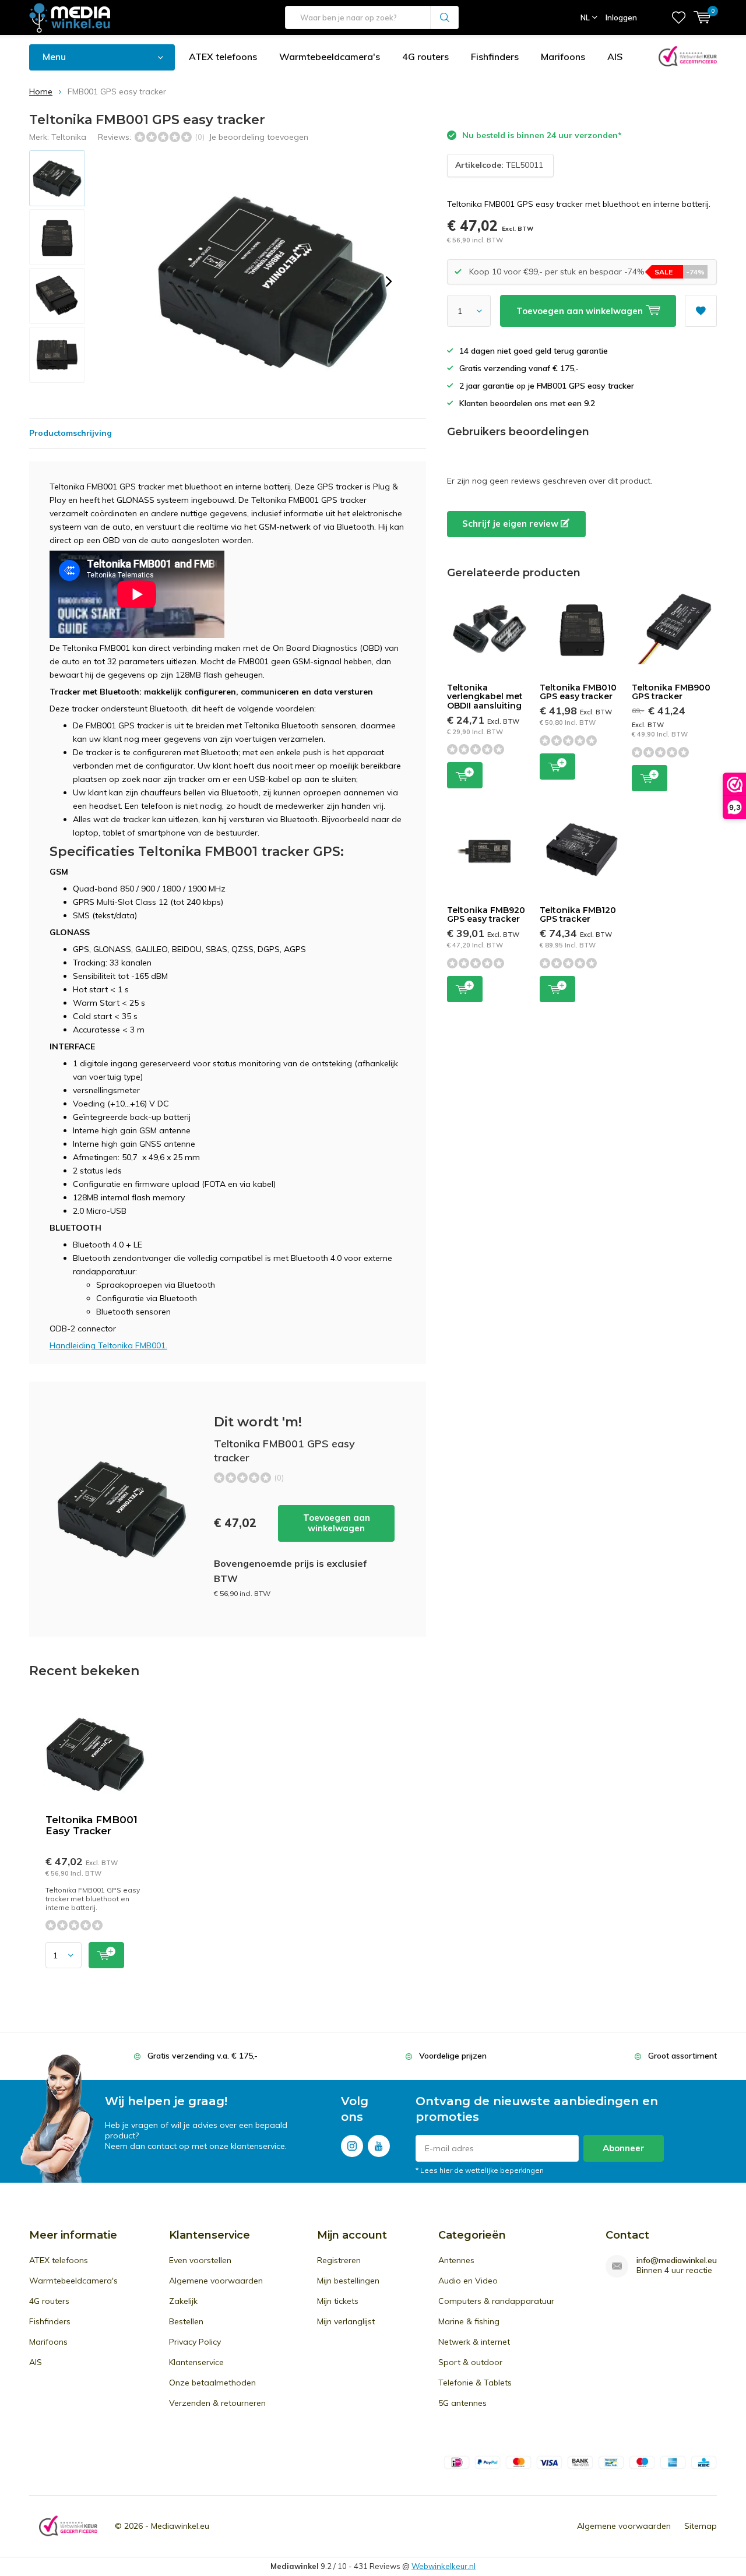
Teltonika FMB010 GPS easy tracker (578, 692)
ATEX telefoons (223, 57)
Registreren (339, 2260)
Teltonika (69, 137)
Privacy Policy (195, 2342)
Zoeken (445, 17)
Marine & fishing (469, 2321)
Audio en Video (468, 2281)
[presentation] (389, 281)
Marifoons (563, 57)
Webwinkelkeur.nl (444, 2566)
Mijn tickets (338, 2301)
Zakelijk (183, 2301)
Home (41, 91)
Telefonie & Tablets (475, 2383)
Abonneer (624, 2148)
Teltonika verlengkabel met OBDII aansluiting (485, 697)
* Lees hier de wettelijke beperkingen (480, 2170)
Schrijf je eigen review (511, 524)
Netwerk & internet (474, 2342)
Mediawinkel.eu (180, 2526)
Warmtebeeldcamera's (330, 57)
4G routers (425, 57)
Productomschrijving (71, 433)
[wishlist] (679, 17)
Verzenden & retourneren (217, 2403)
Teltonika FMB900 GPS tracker (671, 692)
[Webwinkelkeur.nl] (68, 2526)
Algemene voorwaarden (216, 2281)
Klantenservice (196, 2362)
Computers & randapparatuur (496, 2301)
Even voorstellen (200, 2260)
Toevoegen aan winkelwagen (337, 1523)
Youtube (379, 2146)
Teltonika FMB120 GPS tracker (578, 915)
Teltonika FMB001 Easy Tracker (92, 1825)
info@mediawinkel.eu (677, 2260)
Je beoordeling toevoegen (258, 137)
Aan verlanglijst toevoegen (701, 311)
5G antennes (462, 2403)
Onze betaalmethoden (212, 2383)
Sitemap (701, 2526)
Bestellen (186, 2321)
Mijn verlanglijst (346, 2321)
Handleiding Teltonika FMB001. (108, 1345)
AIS (615, 57)
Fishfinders (495, 57)
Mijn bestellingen (348, 2281)
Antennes (456, 2260)
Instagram (352, 2146)
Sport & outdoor (470, 2362)
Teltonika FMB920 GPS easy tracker (486, 915)
